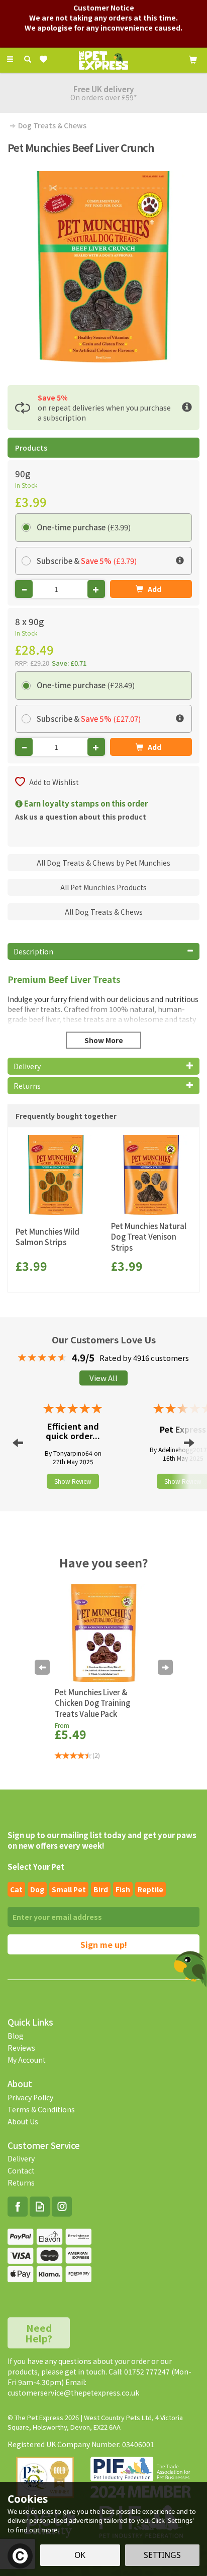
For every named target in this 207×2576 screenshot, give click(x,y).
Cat (16, 1889)
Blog (16, 2036)
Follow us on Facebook (18, 2207)
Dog (37, 1889)
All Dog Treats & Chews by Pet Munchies (103, 863)
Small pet (69, 1889)
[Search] (28, 59)
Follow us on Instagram (62, 2207)
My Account (27, 2060)
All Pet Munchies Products (103, 887)
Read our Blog (40, 2207)
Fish (123, 1889)
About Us (23, 2121)
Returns (21, 2183)
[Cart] (193, 59)
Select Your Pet (36, 1866)
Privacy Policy (30, 2097)
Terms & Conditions (41, 2109)
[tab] (103, 951)
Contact (21, 2170)
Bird (101, 1889)
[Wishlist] (45, 59)
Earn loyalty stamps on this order (85, 803)
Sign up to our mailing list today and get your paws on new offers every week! (102, 1840)
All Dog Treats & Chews (104, 912)
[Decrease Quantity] (24, 589)
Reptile (150, 1889)
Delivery (21, 2158)
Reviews (21, 2048)
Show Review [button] (73, 1481)
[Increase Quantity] (96, 589)
